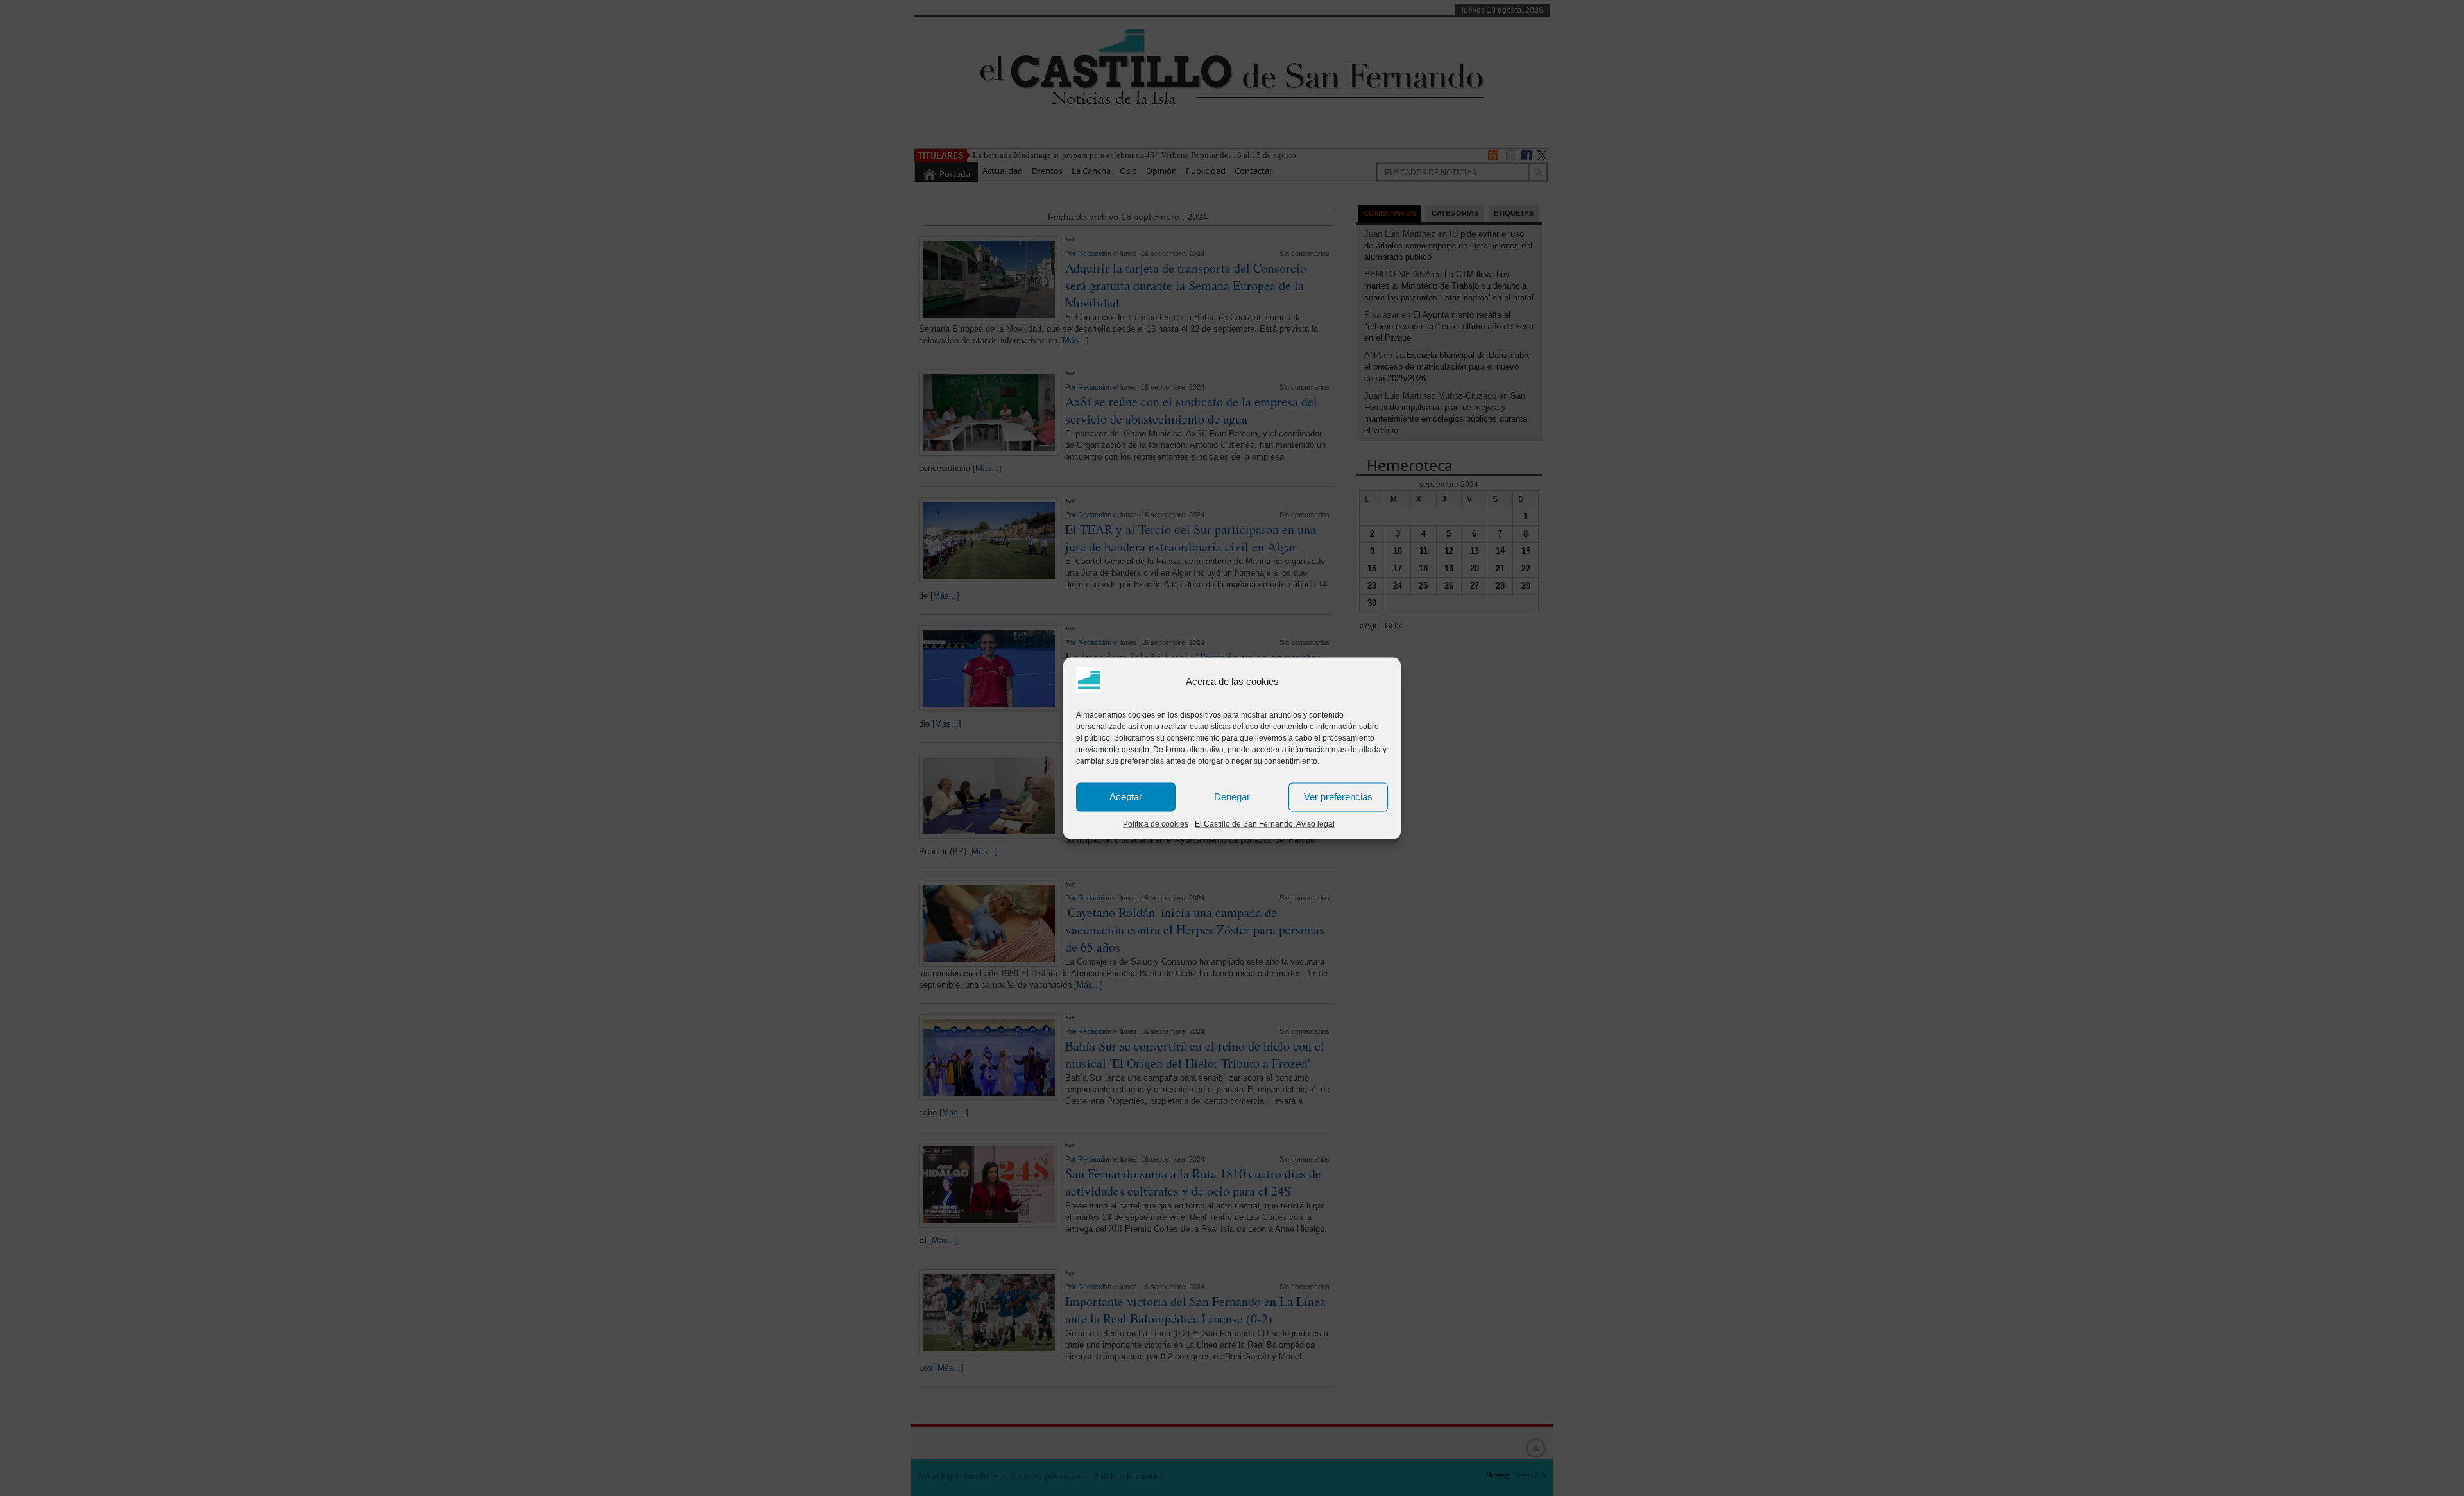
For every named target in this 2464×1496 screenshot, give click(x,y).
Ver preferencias (1338, 797)
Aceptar (1126, 797)
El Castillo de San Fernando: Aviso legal (1265, 823)
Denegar (1232, 797)
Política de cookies (1156, 823)
